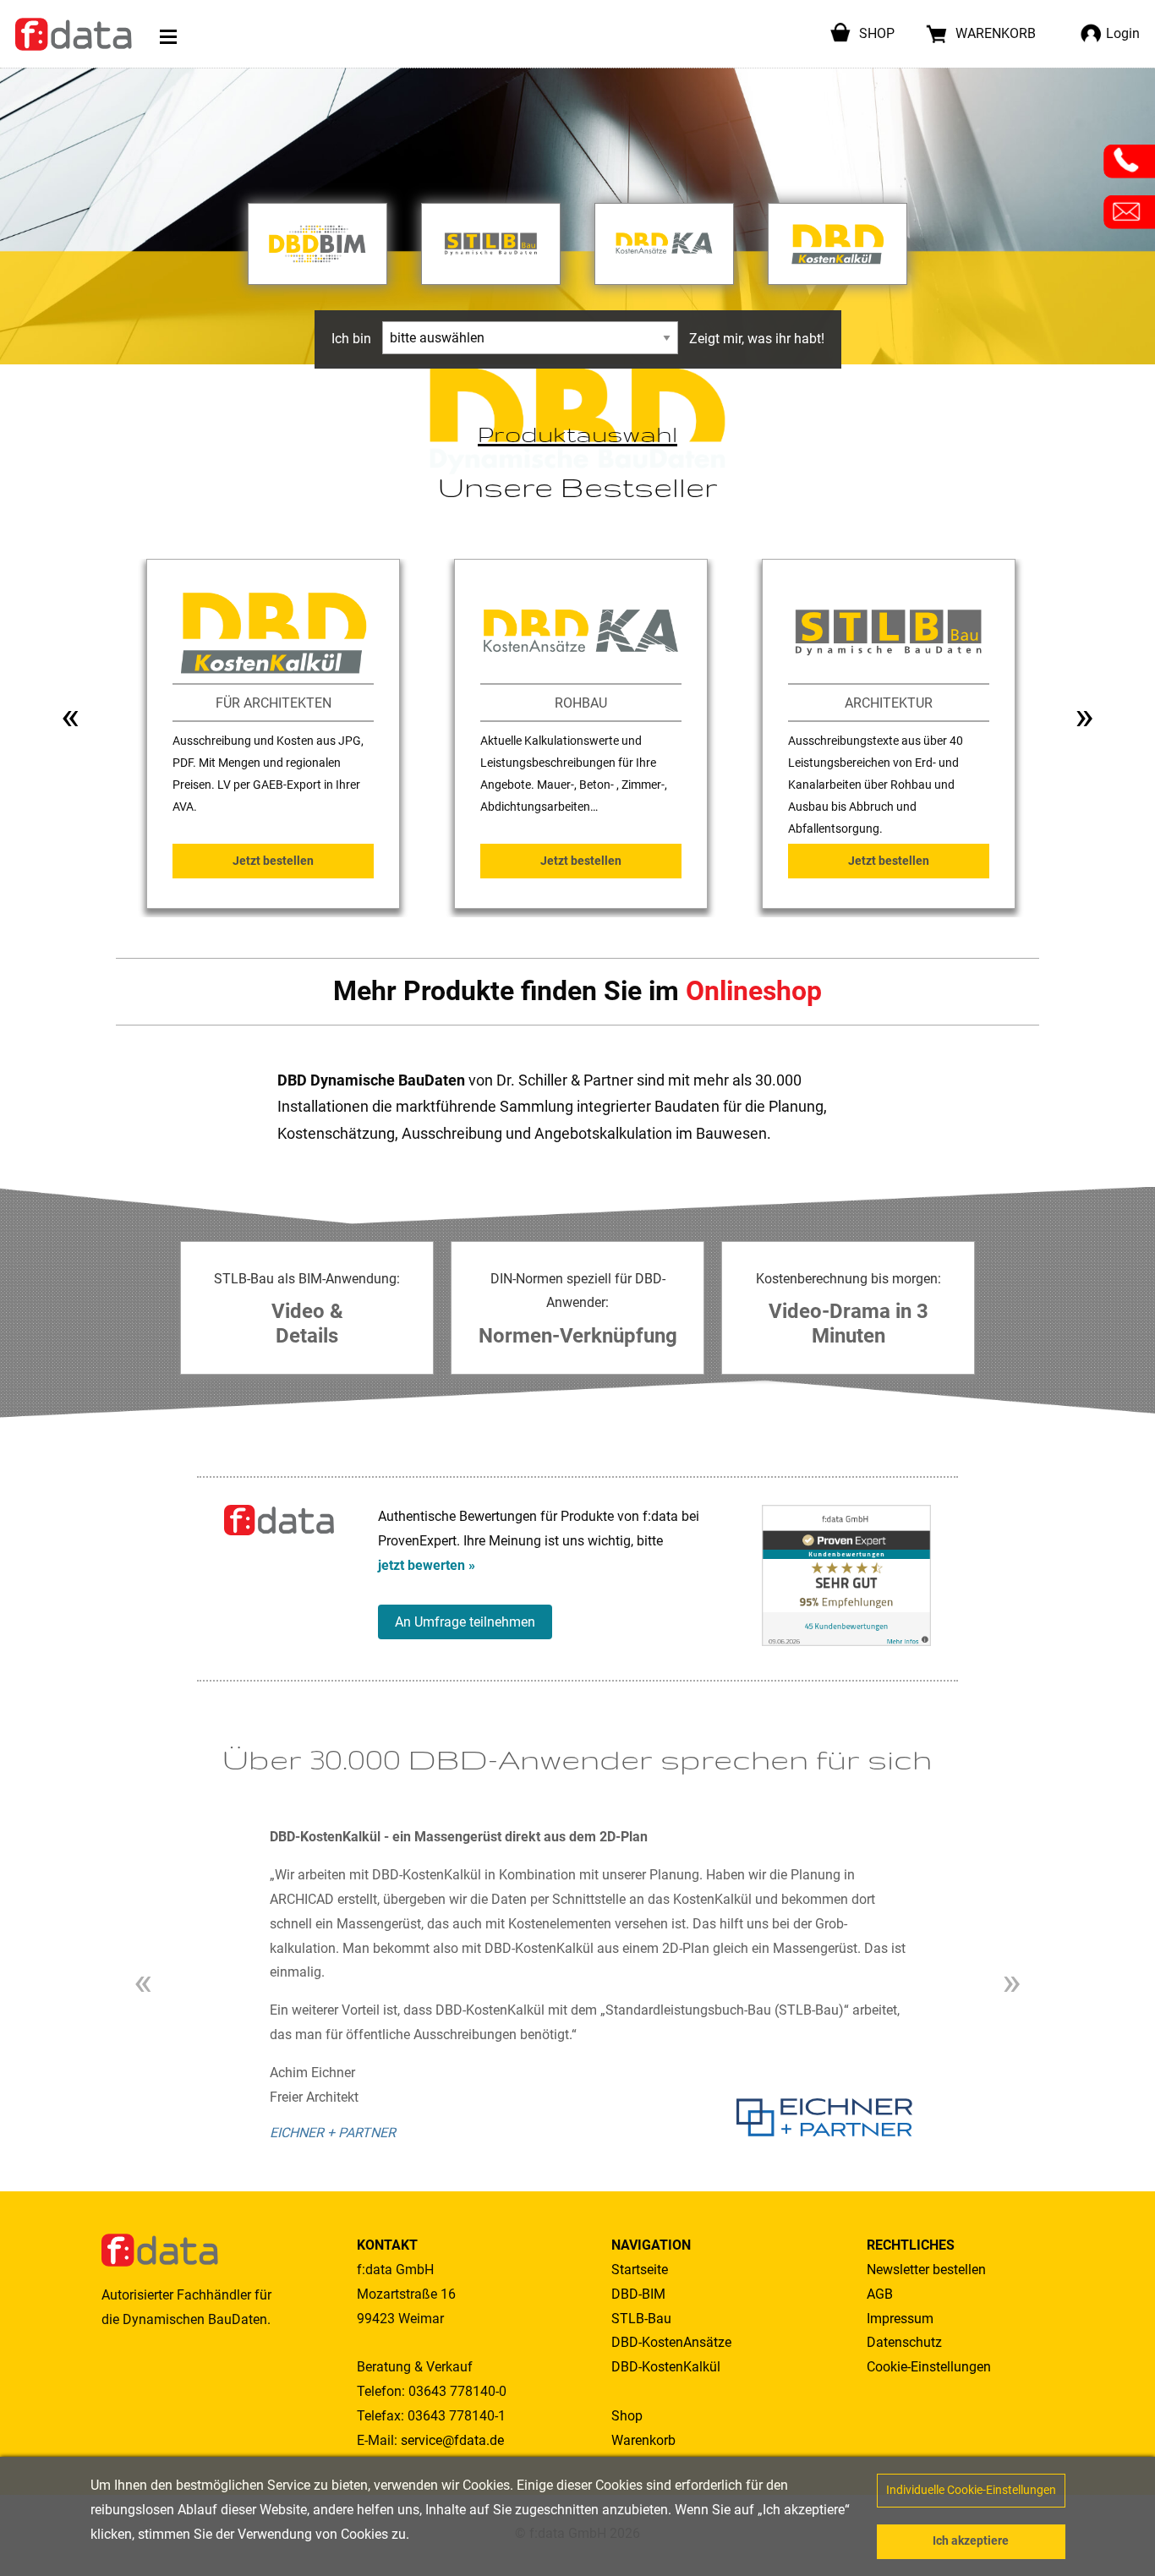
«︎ (71, 716)
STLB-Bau (641, 2319)
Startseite (640, 2270)
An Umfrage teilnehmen (465, 1622)
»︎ (1084, 716)
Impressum (900, 2319)
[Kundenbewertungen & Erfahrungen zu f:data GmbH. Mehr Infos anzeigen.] (846, 1575)
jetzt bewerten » (427, 1565)
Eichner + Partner (333, 2133)
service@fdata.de (452, 2440)
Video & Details (307, 1324)
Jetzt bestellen (273, 861)
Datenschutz (904, 2342)
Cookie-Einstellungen (929, 2367)
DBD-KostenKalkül (666, 2367)
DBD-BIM (638, 2294)
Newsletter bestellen (926, 2270)
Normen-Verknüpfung (578, 1336)
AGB (880, 2294)
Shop (627, 2416)
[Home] (74, 34)
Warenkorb (643, 2440)
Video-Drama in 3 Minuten (848, 1324)
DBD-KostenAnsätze (671, 2342)
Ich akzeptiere (971, 2541)
